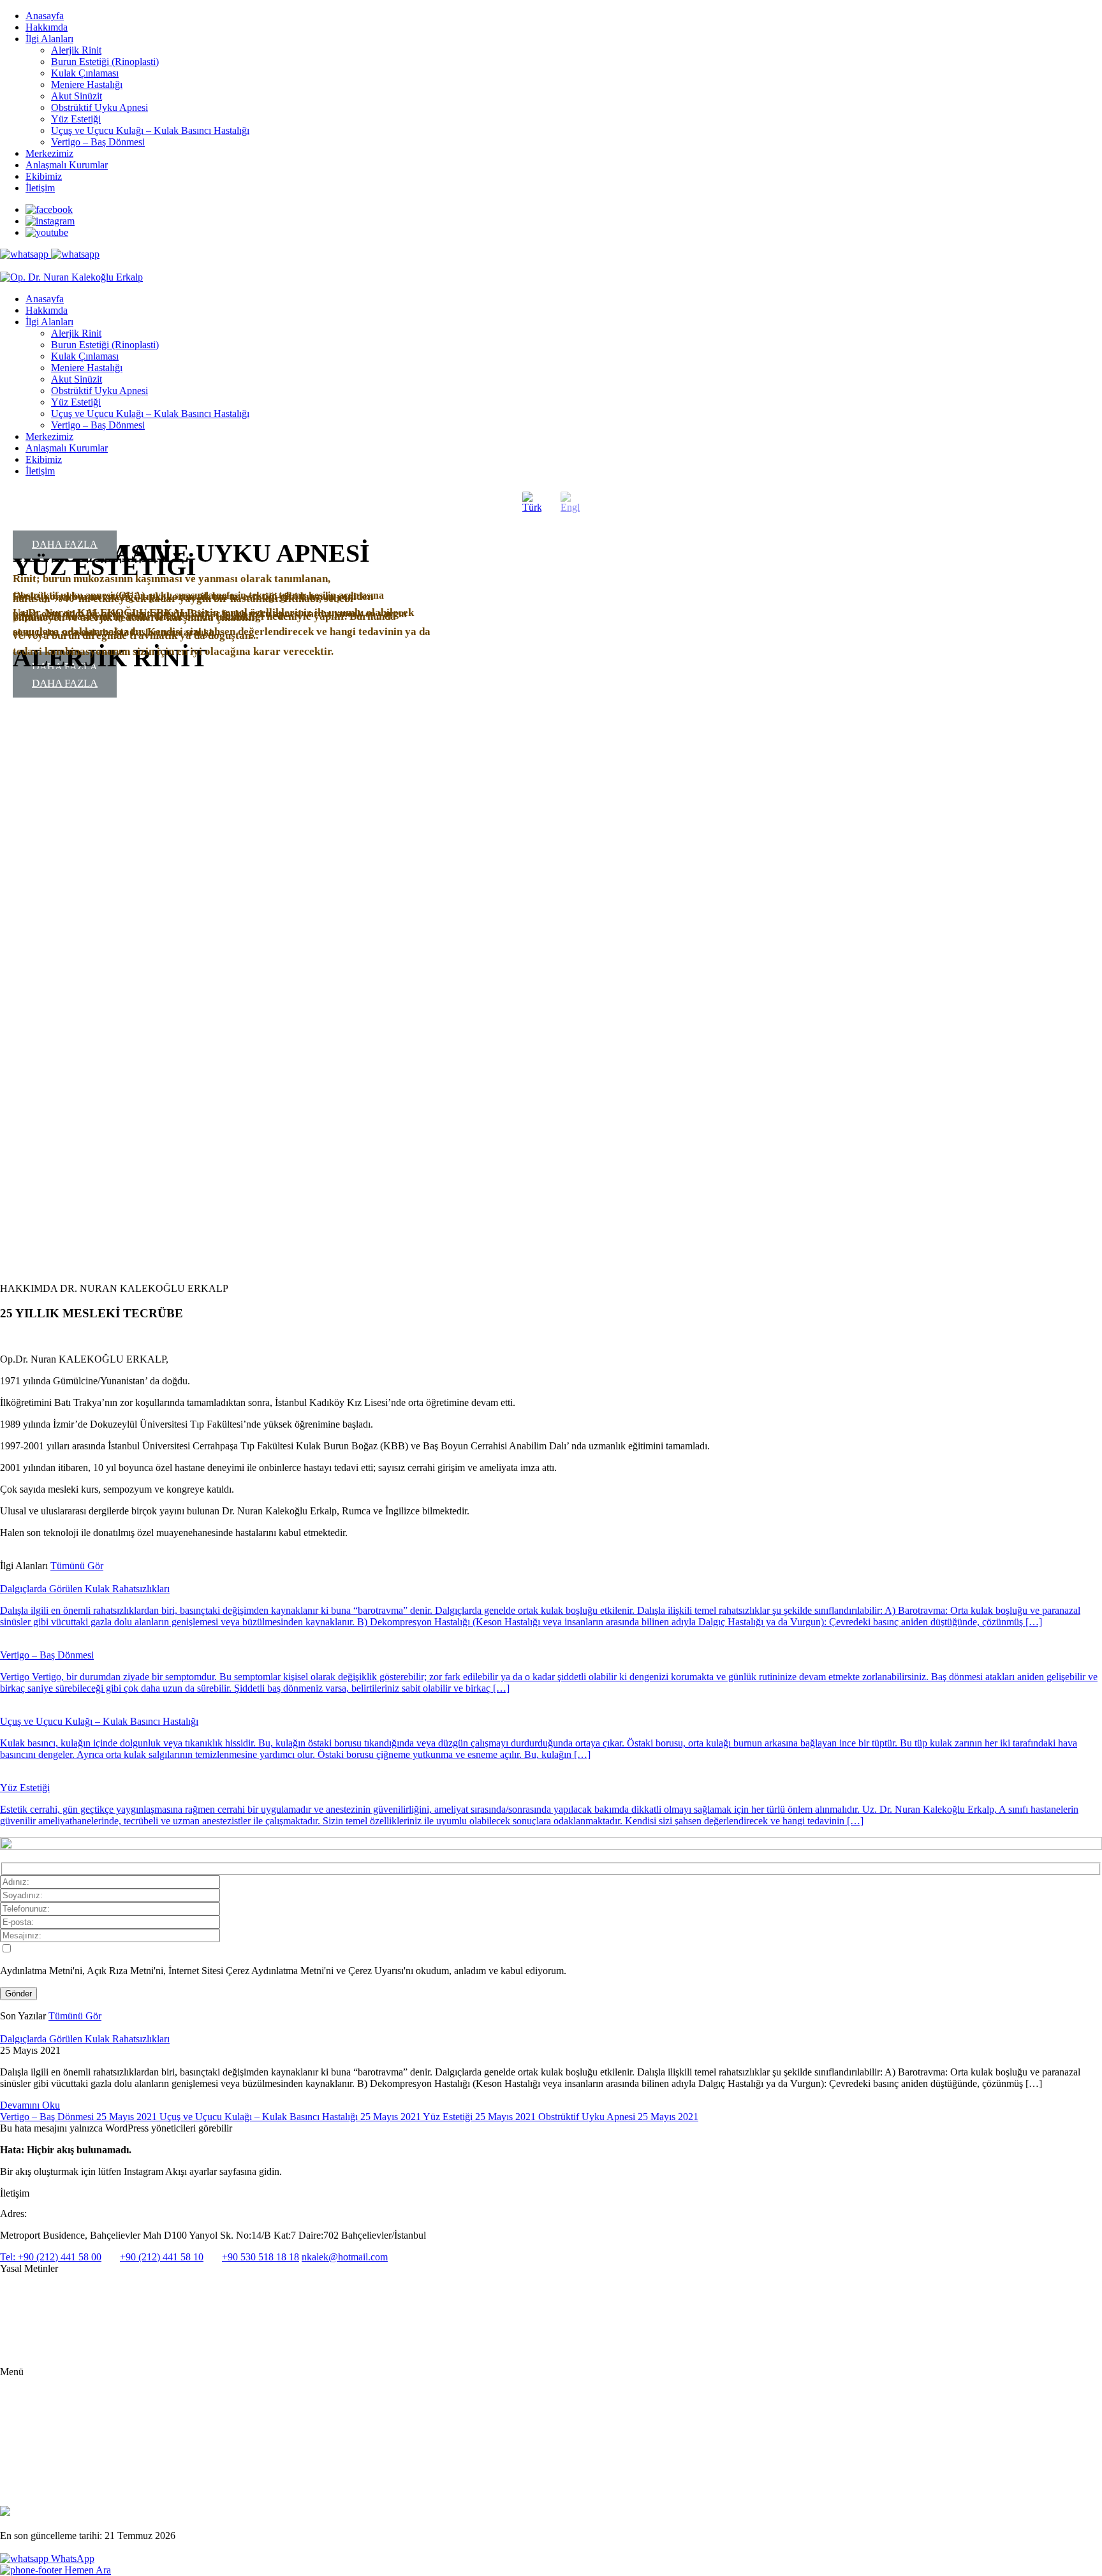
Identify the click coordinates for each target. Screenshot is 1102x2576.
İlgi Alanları (49, 39)
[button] (10, 911)
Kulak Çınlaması (85, 73)
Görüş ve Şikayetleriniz (66, 2481)
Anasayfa (45, 16)
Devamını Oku (30, 2105)
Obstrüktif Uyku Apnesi (99, 107)
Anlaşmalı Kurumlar (67, 165)
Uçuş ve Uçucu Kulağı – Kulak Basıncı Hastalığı (150, 130)
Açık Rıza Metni (30, 2311)
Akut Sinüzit (77, 96)
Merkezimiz (49, 153)
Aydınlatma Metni (33, 2291)
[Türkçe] (532, 502)
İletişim (40, 188)
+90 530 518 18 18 (261, 2257)
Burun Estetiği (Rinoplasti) (105, 62)
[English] (570, 502)
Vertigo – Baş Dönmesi (98, 142)
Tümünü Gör (77, 1566)
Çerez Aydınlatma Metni (44, 2353)
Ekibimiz (44, 176)
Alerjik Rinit (76, 50)
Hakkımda (47, 27)
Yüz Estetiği (76, 119)
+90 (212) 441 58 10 (162, 2257)
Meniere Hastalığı (87, 84)
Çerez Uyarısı (25, 2332)
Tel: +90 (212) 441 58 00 (51, 2257)
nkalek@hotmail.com (345, 2257)
